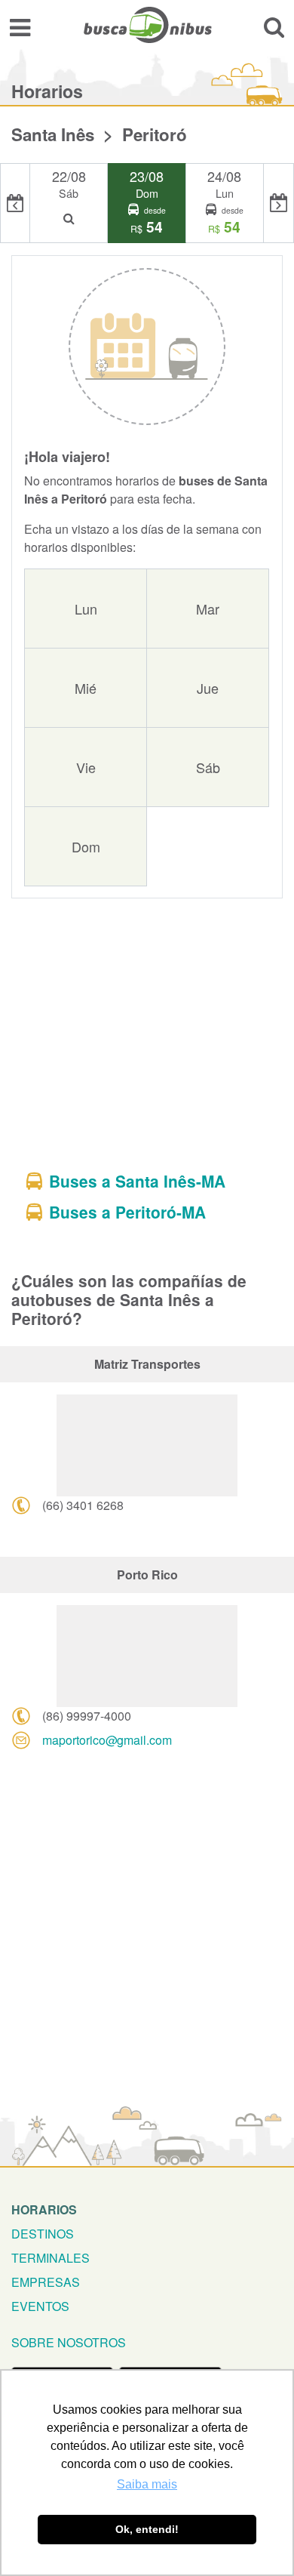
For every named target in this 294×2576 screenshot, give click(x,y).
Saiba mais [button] (147, 2484)
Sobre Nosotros (69, 2342)
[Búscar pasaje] (274, 27)
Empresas (46, 2282)
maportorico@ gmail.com (107, 1740)
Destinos (43, 2234)
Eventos (40, 2306)
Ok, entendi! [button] (147, 2529)
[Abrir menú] (20, 27)
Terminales (51, 2258)
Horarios (44, 2209)
